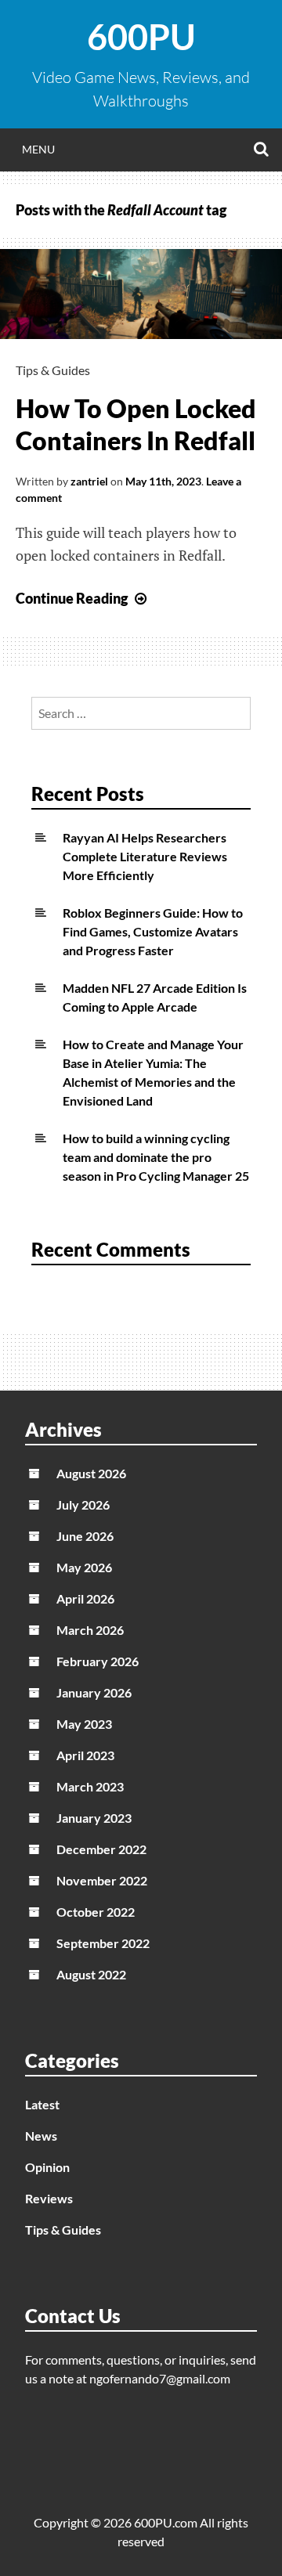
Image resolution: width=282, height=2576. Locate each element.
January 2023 (94, 1818)
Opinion (47, 2167)
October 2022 (96, 1912)
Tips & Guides (53, 370)
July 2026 (83, 1504)
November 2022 (102, 1880)
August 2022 (91, 1974)
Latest (42, 2104)
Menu (38, 149)
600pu (141, 37)
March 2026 (90, 1630)
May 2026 (84, 1567)
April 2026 (85, 1598)
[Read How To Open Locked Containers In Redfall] (141, 334)
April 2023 (85, 1755)
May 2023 (84, 1724)
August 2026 (91, 1473)
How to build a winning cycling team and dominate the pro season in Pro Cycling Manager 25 (156, 1157)
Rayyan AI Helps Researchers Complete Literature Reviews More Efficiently (145, 856)
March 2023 (90, 1786)
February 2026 (98, 1661)
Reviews (49, 2198)
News (41, 2136)
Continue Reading (83, 598)
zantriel (89, 481)
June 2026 (85, 1536)
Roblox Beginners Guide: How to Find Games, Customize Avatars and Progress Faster (153, 931)
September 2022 (103, 1943)
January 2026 (94, 1692)
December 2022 (101, 1849)
